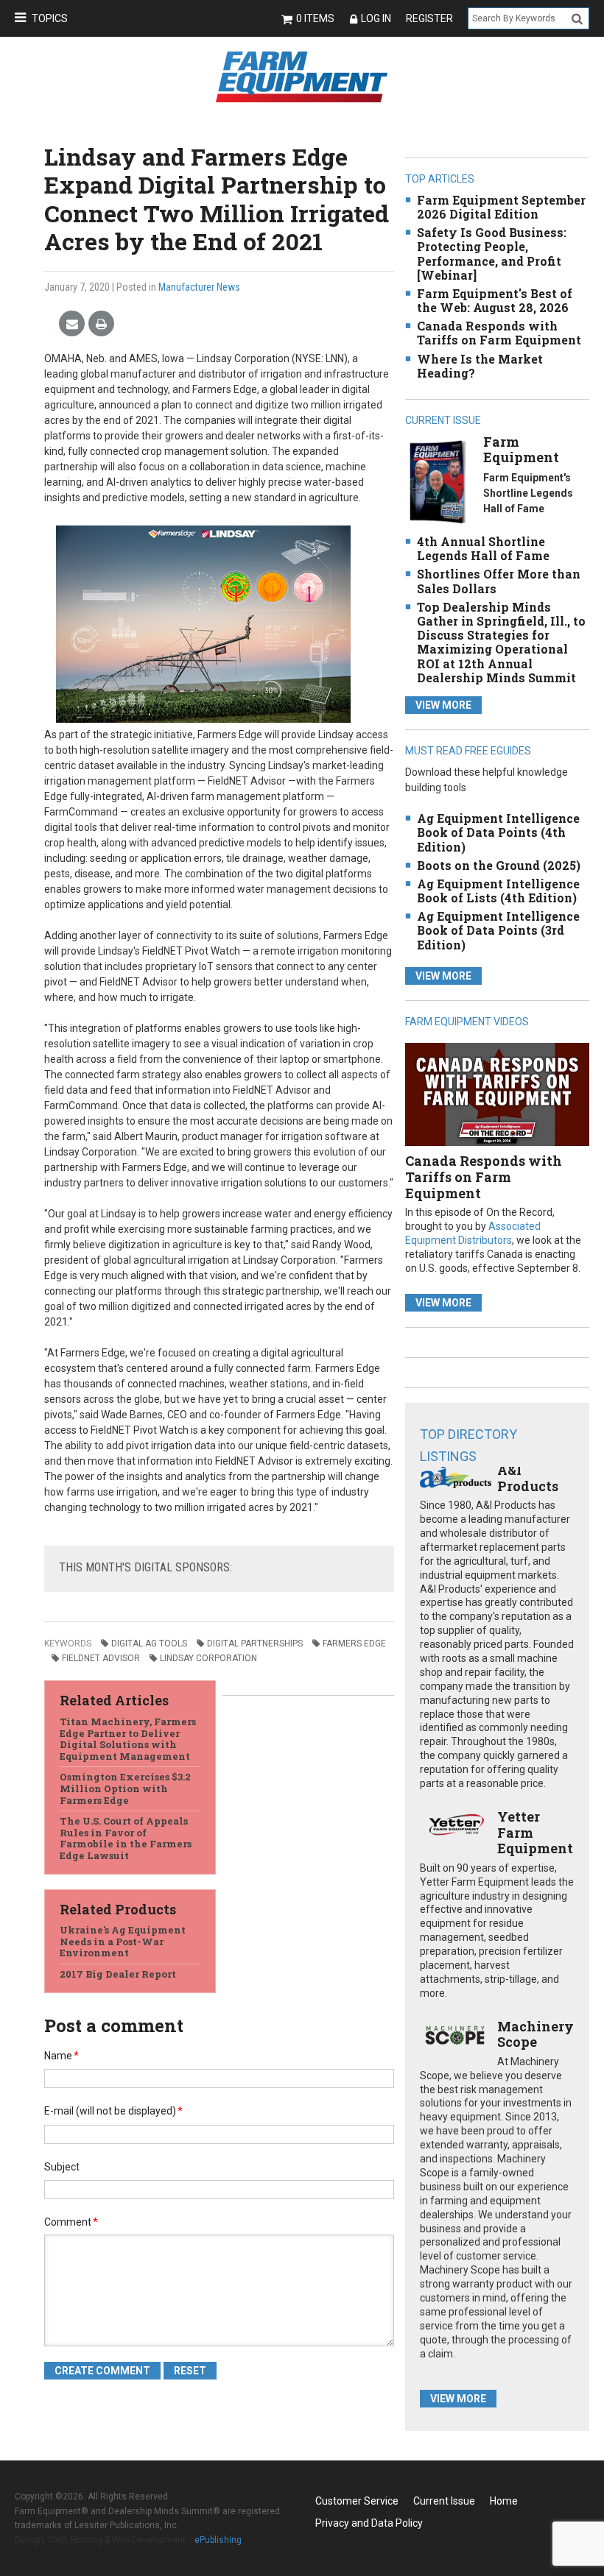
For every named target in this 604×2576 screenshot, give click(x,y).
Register (429, 18)
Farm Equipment (521, 450)
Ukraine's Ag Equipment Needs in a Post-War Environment (123, 1941)
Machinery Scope (535, 2034)
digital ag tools (149, 1643)
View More (443, 705)
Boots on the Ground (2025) (499, 865)
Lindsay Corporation (208, 1658)
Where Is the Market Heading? (480, 366)
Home (504, 2501)
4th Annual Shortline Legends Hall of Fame (483, 548)
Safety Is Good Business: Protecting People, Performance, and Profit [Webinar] (492, 254)
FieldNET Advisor (101, 1658)
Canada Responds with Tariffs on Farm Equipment (499, 333)
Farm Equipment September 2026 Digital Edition (501, 207)
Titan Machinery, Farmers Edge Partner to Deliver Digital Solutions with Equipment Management (128, 1739)
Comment (71, 2222)
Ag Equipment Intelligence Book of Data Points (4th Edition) (498, 832)
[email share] (72, 324)
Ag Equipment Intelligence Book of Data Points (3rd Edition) (498, 930)
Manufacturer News (199, 287)
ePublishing (218, 2540)
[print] (101, 324)
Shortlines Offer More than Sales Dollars (499, 581)
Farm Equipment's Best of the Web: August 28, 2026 (495, 300)
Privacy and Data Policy (369, 2523)
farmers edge (354, 1643)
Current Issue (444, 2501)
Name (62, 2056)
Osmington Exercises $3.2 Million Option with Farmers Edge (125, 1788)
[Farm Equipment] (438, 481)
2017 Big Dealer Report (118, 1974)
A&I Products (528, 1478)
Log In (376, 18)
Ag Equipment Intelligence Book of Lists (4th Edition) (498, 891)
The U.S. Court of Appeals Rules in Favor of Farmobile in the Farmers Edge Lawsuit (126, 1838)
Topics (50, 18)
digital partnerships (255, 1643)
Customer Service (357, 2501)
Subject (62, 2167)
